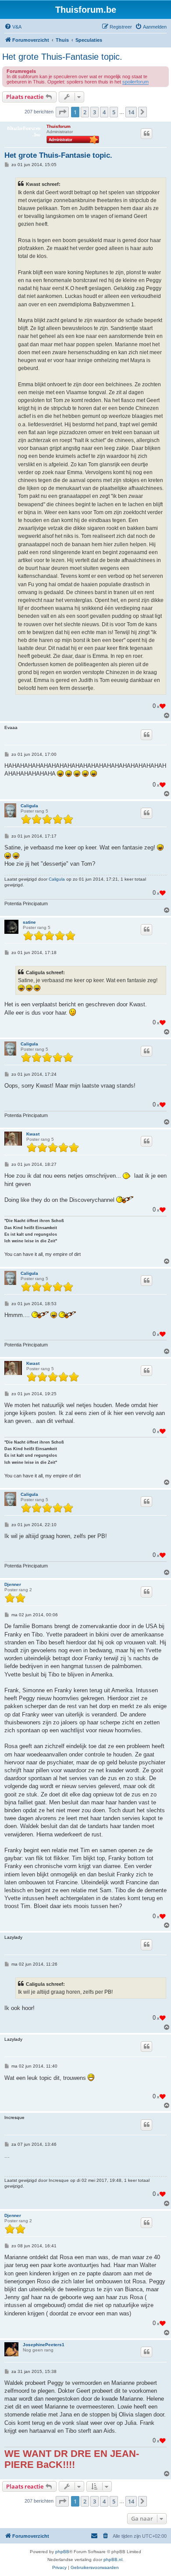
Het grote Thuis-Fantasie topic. (62, 57)
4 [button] (104, 112)
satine (29, 922)
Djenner (13, 1584)
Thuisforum (59, 126)
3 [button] (94, 112)
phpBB (62, 2552)
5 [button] (114, 112)
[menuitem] (13, 27)
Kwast (33, 1134)
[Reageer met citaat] (146, 134)
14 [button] (131, 112)
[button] (62, 112)
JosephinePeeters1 (44, 2345)
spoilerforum (135, 82)
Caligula (29, 806)
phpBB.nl (113, 2560)
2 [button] (85, 112)
